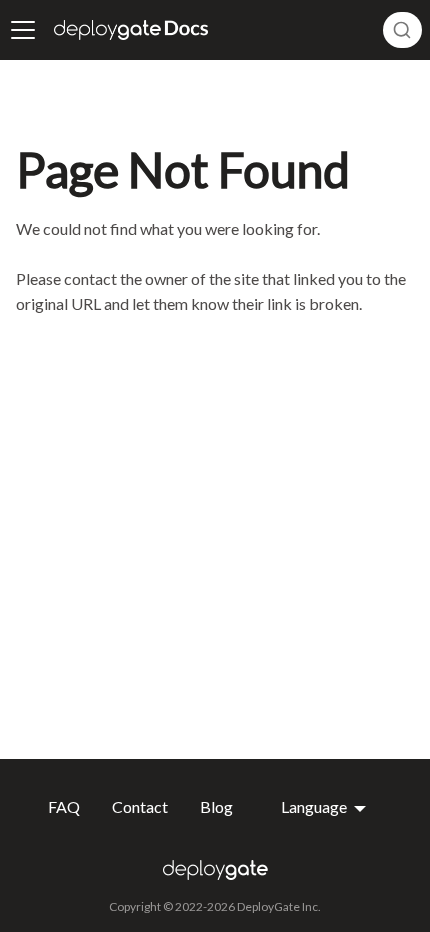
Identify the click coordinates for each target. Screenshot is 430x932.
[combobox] (402, 30)
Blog (216, 807)
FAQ (64, 807)
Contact (140, 807)
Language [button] (315, 807)
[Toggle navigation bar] (23, 30)
